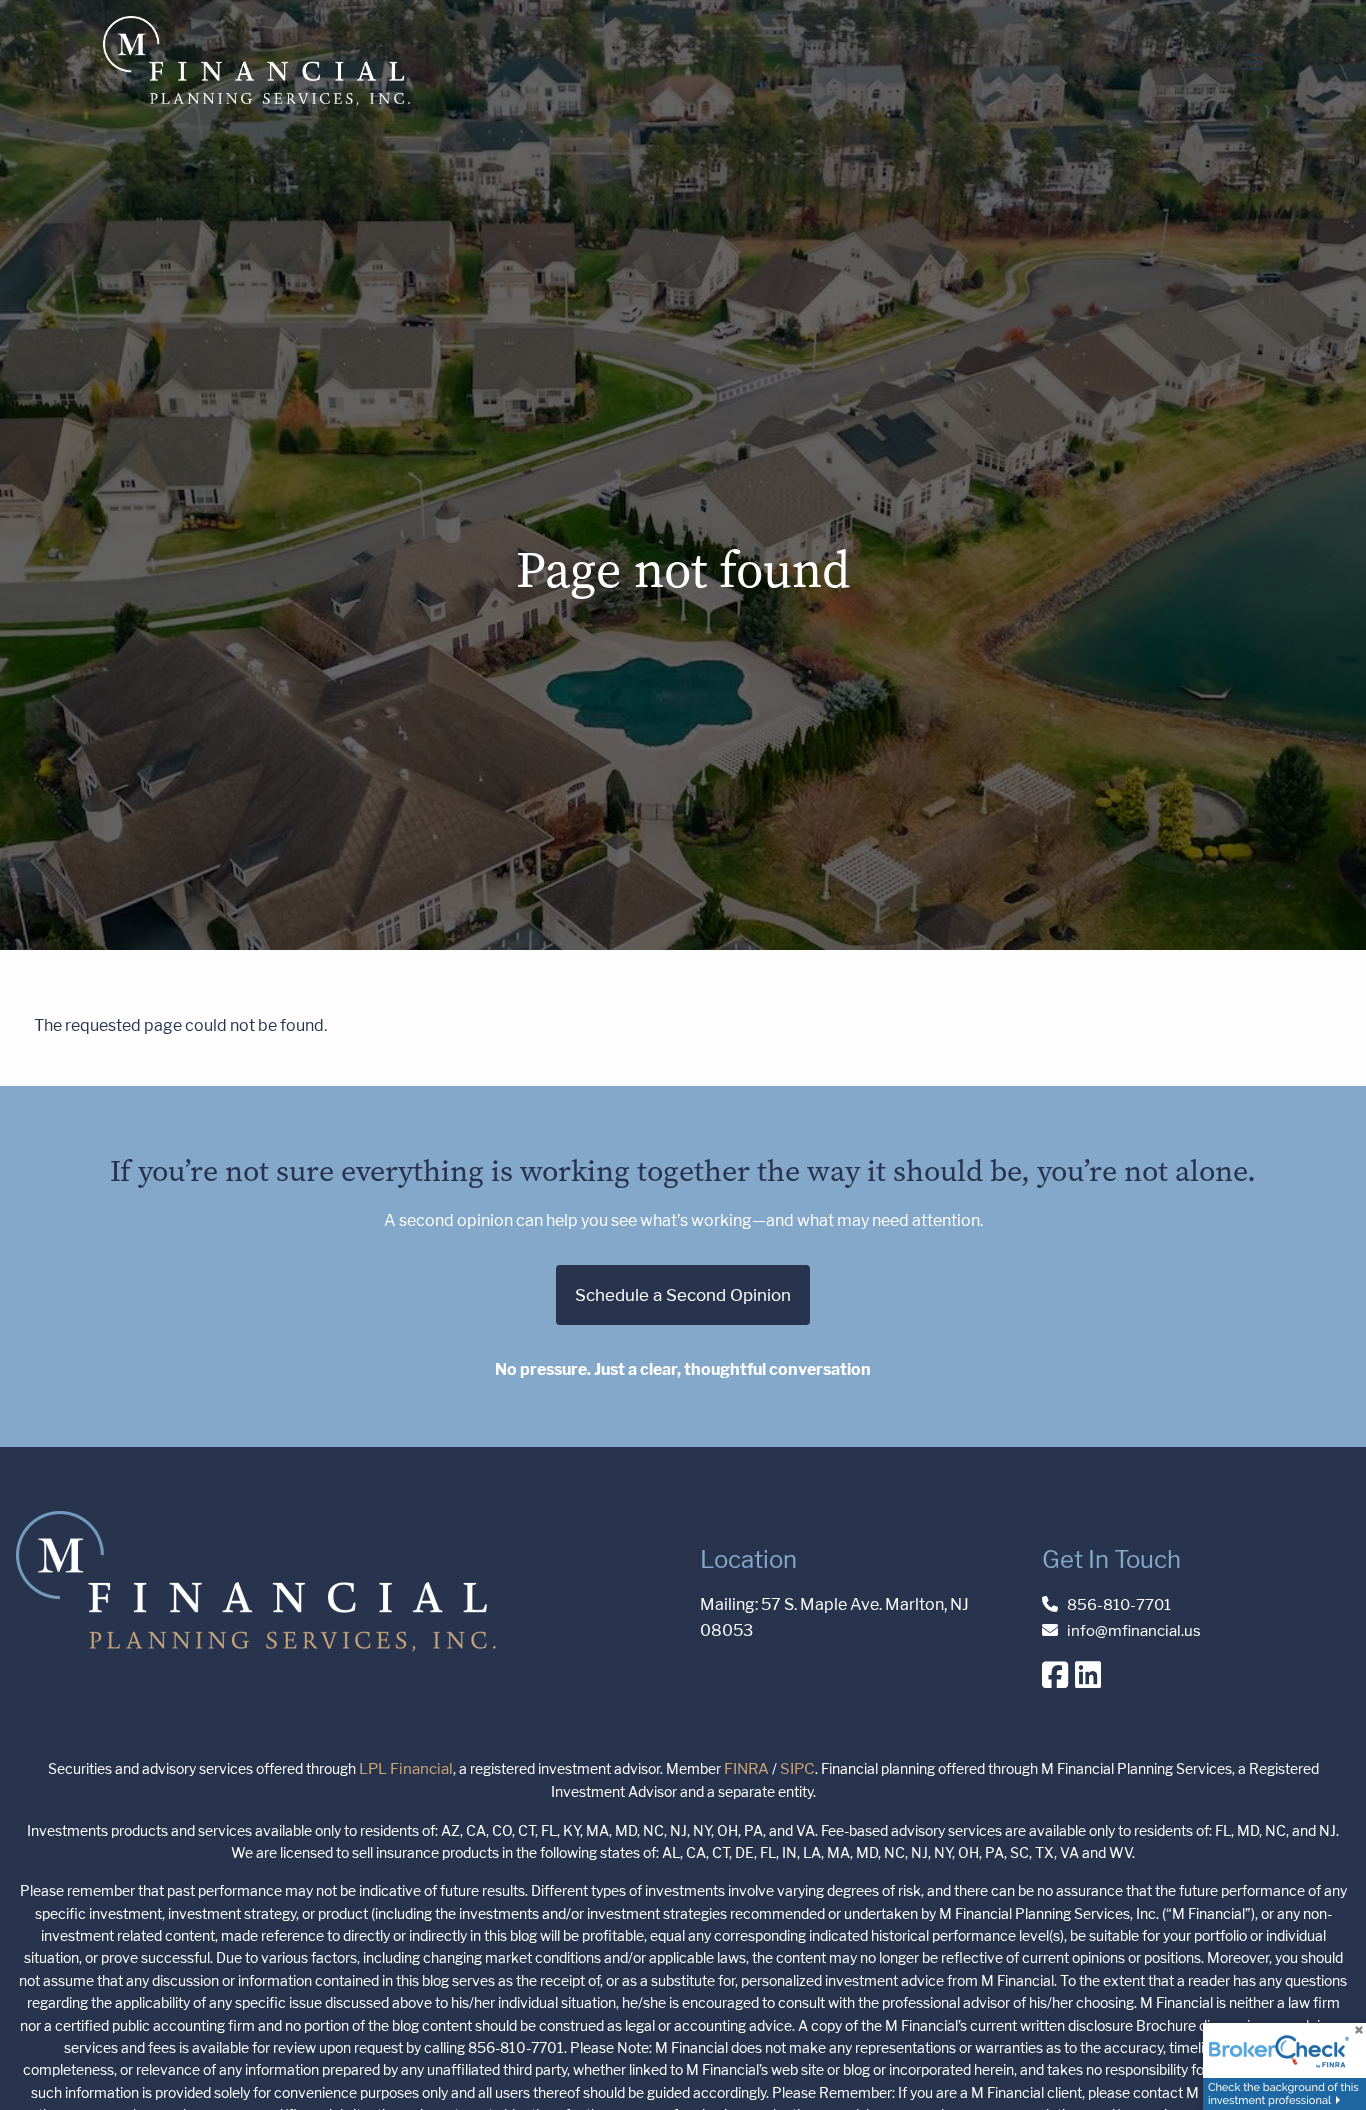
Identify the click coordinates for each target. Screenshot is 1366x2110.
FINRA (746, 1768)
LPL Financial (406, 1768)
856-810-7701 (1119, 1604)
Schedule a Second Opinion (683, 1295)
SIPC (797, 1768)
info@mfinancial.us (1134, 1630)
